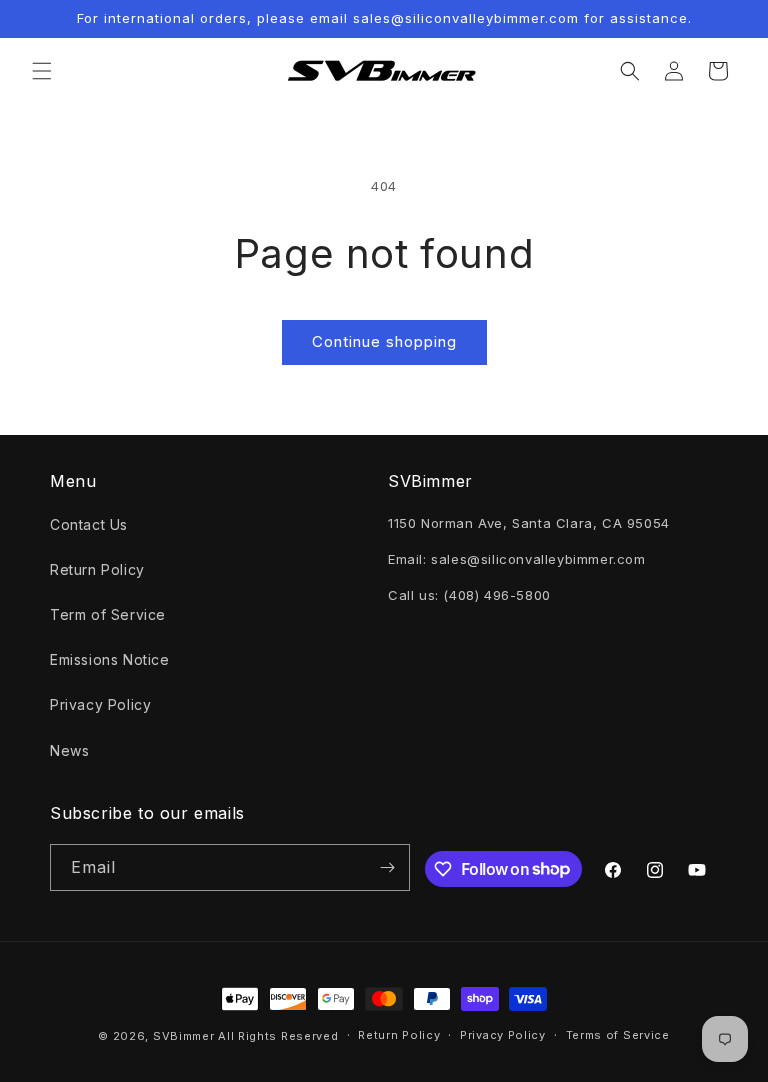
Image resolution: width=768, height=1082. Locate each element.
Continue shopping (384, 341)
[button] (42, 71)
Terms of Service (618, 1035)
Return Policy (97, 569)
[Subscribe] (387, 867)
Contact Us (89, 524)
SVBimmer (184, 1036)
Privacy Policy (100, 704)
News (69, 750)
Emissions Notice (110, 659)
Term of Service (108, 614)
